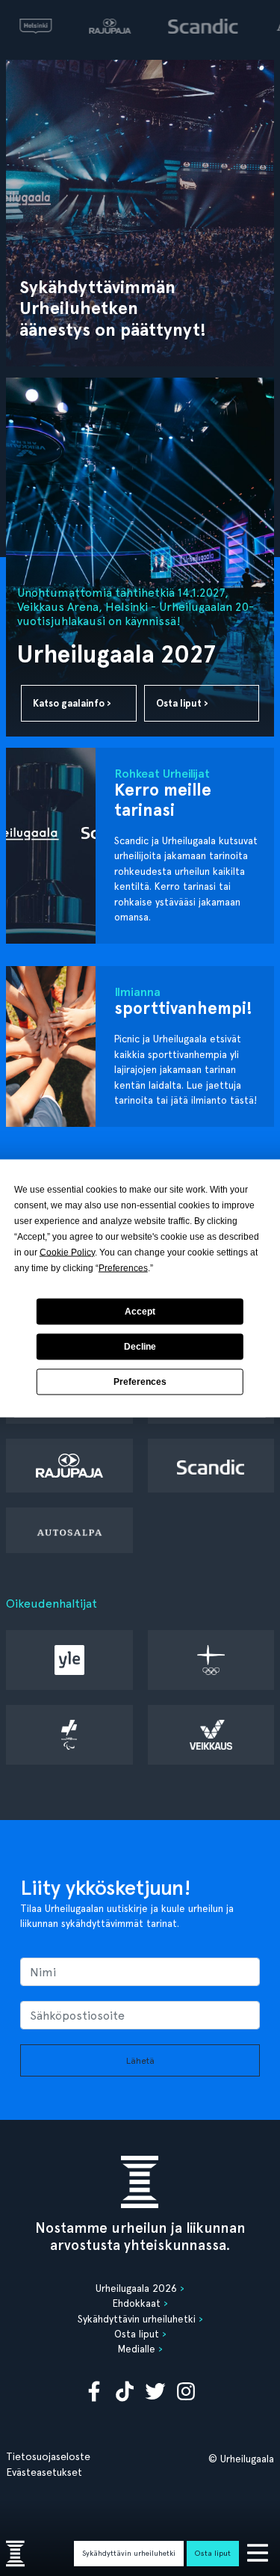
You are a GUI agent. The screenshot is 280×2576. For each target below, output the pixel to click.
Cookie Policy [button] (67, 1252)
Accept (140, 1312)
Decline (140, 1347)
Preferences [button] (123, 1267)
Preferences (140, 1382)
